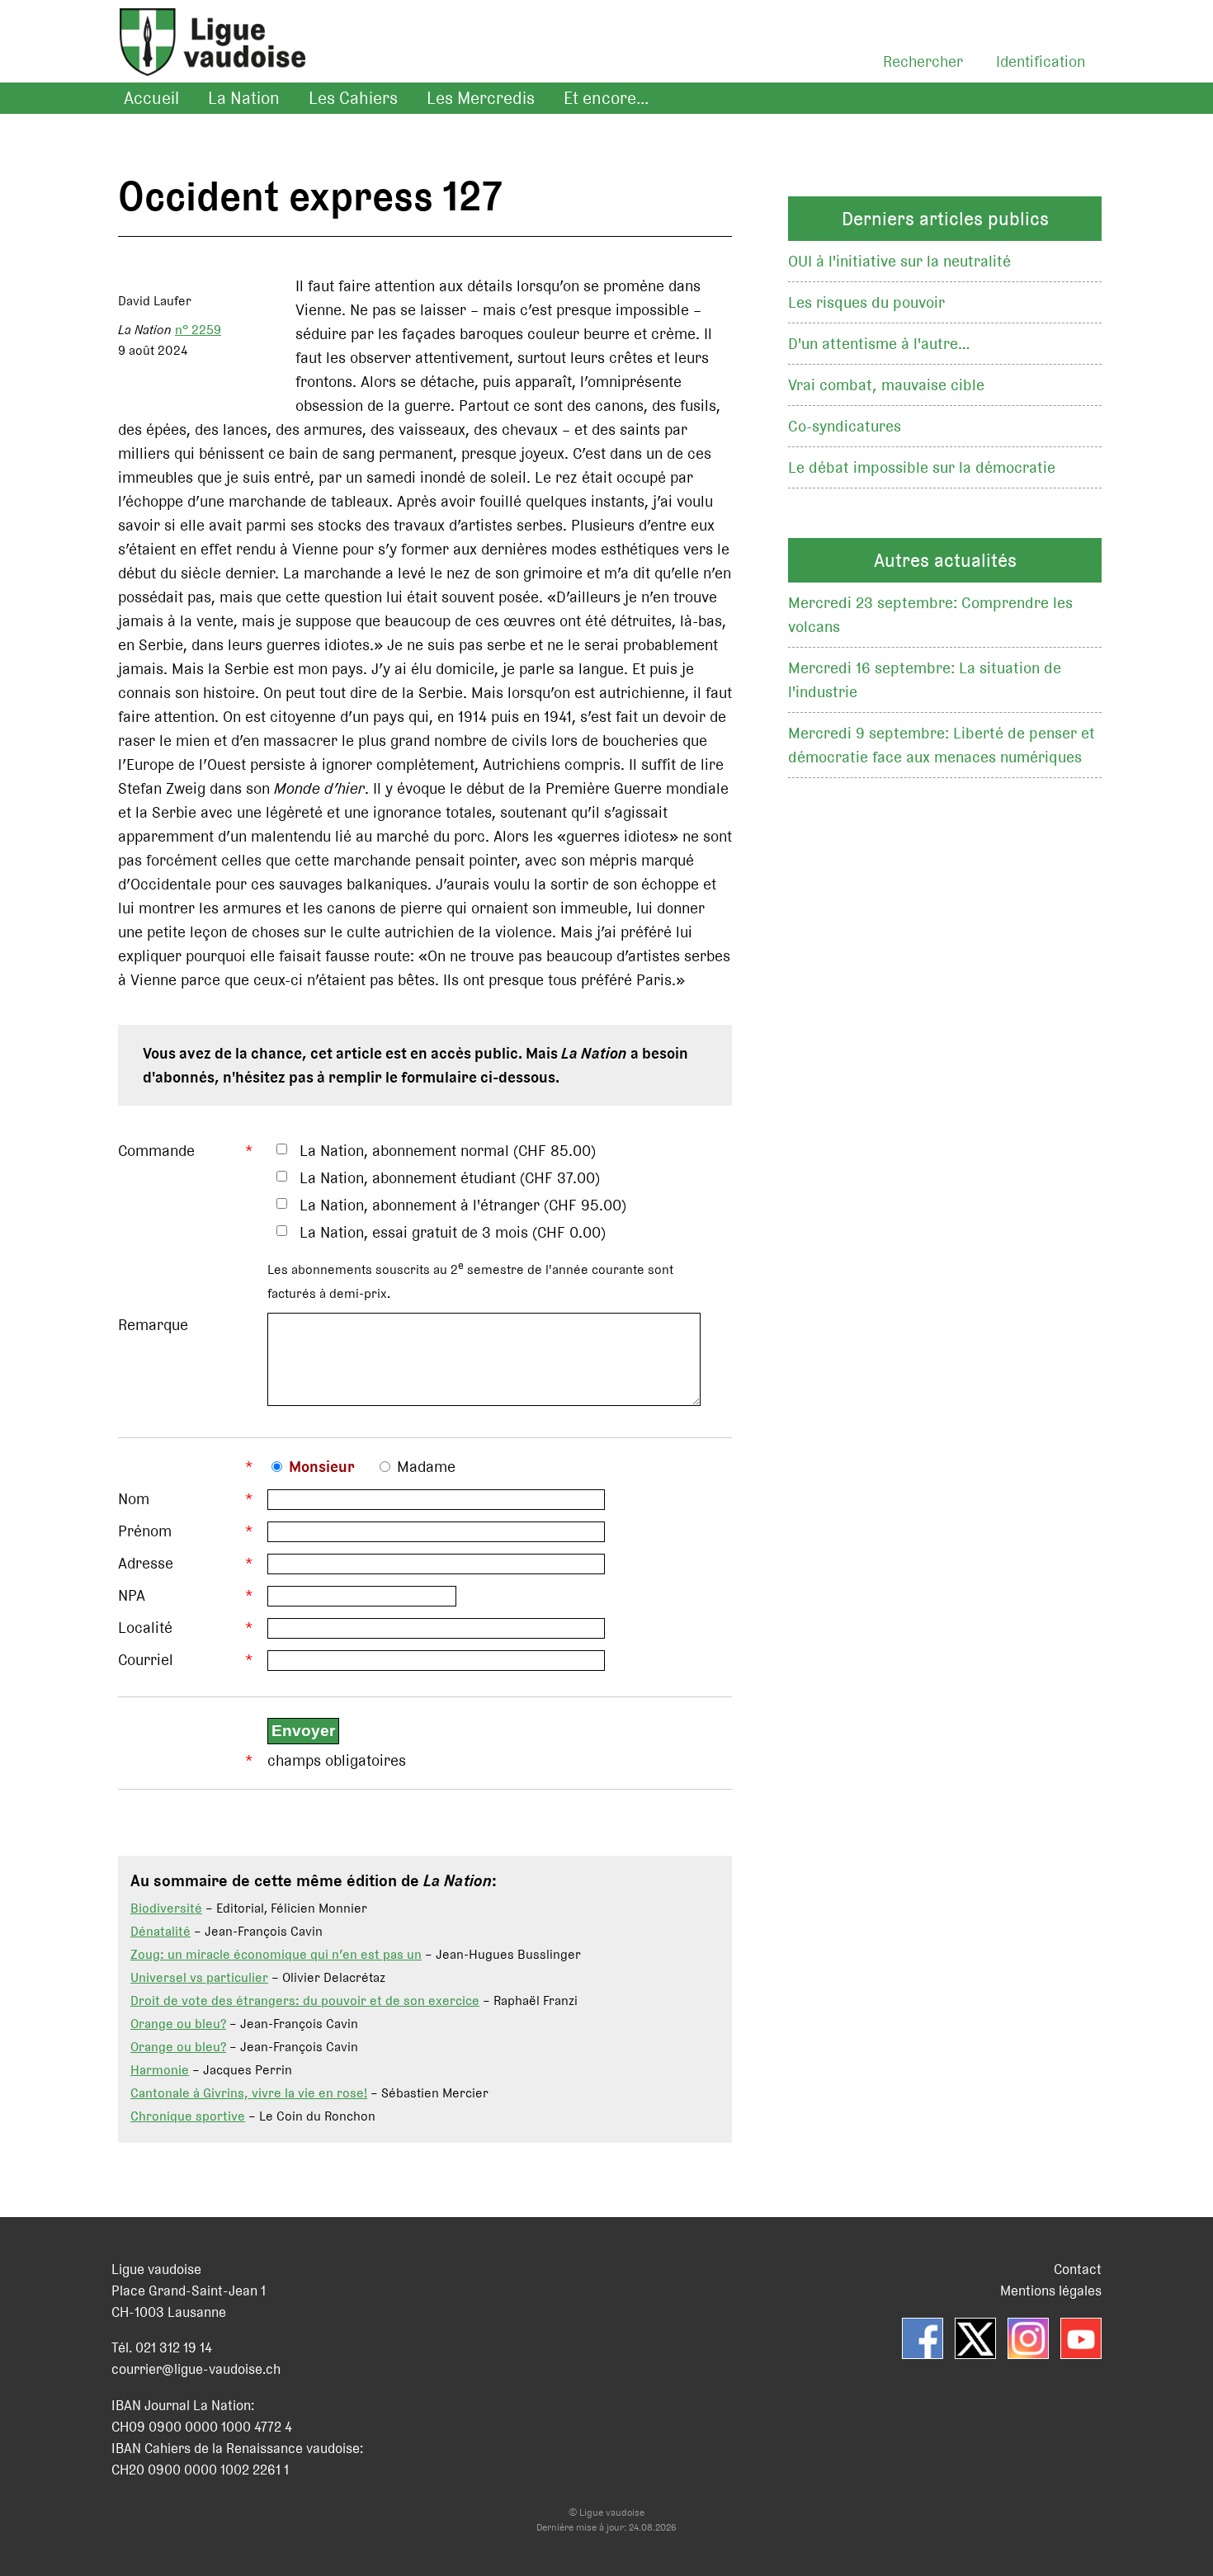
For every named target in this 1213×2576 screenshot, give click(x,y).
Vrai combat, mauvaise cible (886, 385)
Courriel (146, 1660)
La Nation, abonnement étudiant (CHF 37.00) (450, 1178)
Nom (134, 1499)
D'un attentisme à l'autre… (879, 344)
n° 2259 (198, 330)
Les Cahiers (353, 98)
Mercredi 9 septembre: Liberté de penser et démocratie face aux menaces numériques (942, 745)
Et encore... (606, 98)
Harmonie (160, 2070)
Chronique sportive (188, 2116)
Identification (1041, 61)
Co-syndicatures (845, 426)
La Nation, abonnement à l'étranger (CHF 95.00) (463, 1205)
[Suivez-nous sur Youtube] (1081, 2338)
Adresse (146, 1563)
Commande (156, 1151)
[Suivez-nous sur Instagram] (1028, 2338)
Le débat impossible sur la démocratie (922, 467)
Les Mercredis (481, 98)
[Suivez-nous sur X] (975, 2338)
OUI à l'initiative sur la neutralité (899, 261)
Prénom (145, 1531)
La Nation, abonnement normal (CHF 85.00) (448, 1151)
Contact (1078, 2269)
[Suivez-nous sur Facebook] (923, 2338)
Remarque (153, 1325)
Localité (145, 1628)
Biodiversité (166, 1908)
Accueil (151, 98)
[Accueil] (204, 62)
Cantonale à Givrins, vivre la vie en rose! (249, 2093)
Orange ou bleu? (178, 2024)
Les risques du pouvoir (866, 302)
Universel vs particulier (199, 1977)
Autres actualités (945, 560)
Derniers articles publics (945, 219)
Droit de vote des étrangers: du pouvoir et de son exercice (305, 2000)
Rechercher (923, 61)
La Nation (244, 98)
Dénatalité (160, 1931)
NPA (132, 1595)
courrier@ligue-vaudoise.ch (196, 2369)
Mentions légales (1051, 2291)
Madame (426, 1467)
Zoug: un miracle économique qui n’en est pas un (276, 1954)
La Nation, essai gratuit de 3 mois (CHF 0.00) (453, 1232)
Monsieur (322, 1467)
